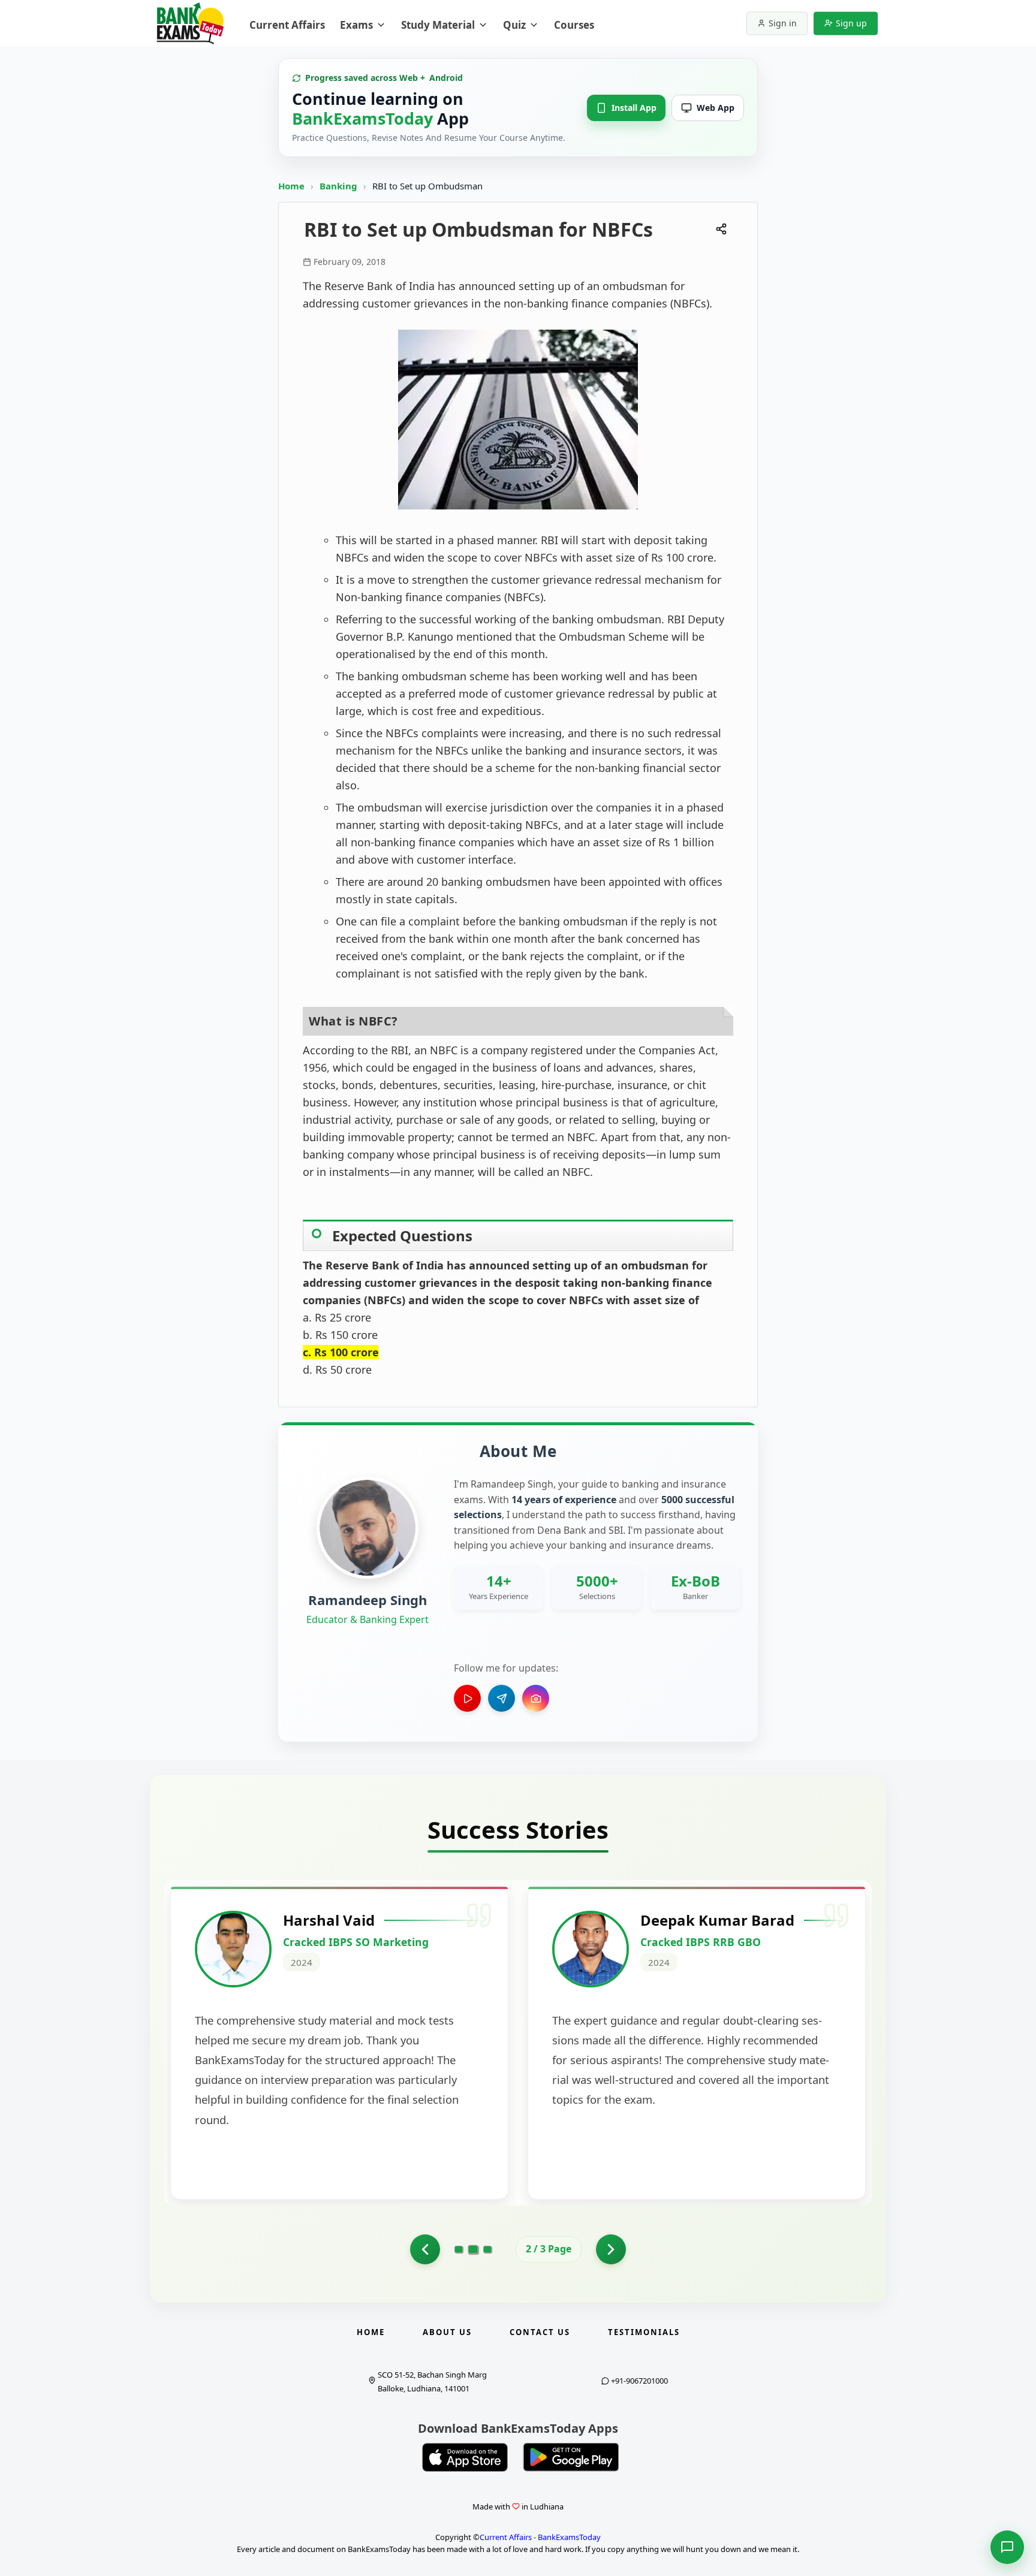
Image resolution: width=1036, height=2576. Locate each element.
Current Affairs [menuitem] (287, 25)
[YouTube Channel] (467, 1698)
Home (291, 186)
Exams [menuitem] (356, 25)
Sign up (851, 23)
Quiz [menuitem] (514, 25)
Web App (716, 108)
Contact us (540, 2332)
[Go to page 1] (425, 2249)
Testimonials (644, 2332)
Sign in (783, 23)
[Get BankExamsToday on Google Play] (571, 2457)
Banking (338, 186)
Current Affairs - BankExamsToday (540, 2537)
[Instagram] (536, 1698)
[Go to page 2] (473, 2249)
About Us (447, 2332)
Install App (634, 108)
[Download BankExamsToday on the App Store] (465, 2457)
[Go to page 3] (487, 2249)
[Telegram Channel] (502, 1698)
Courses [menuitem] (574, 25)
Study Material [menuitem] (438, 25)
